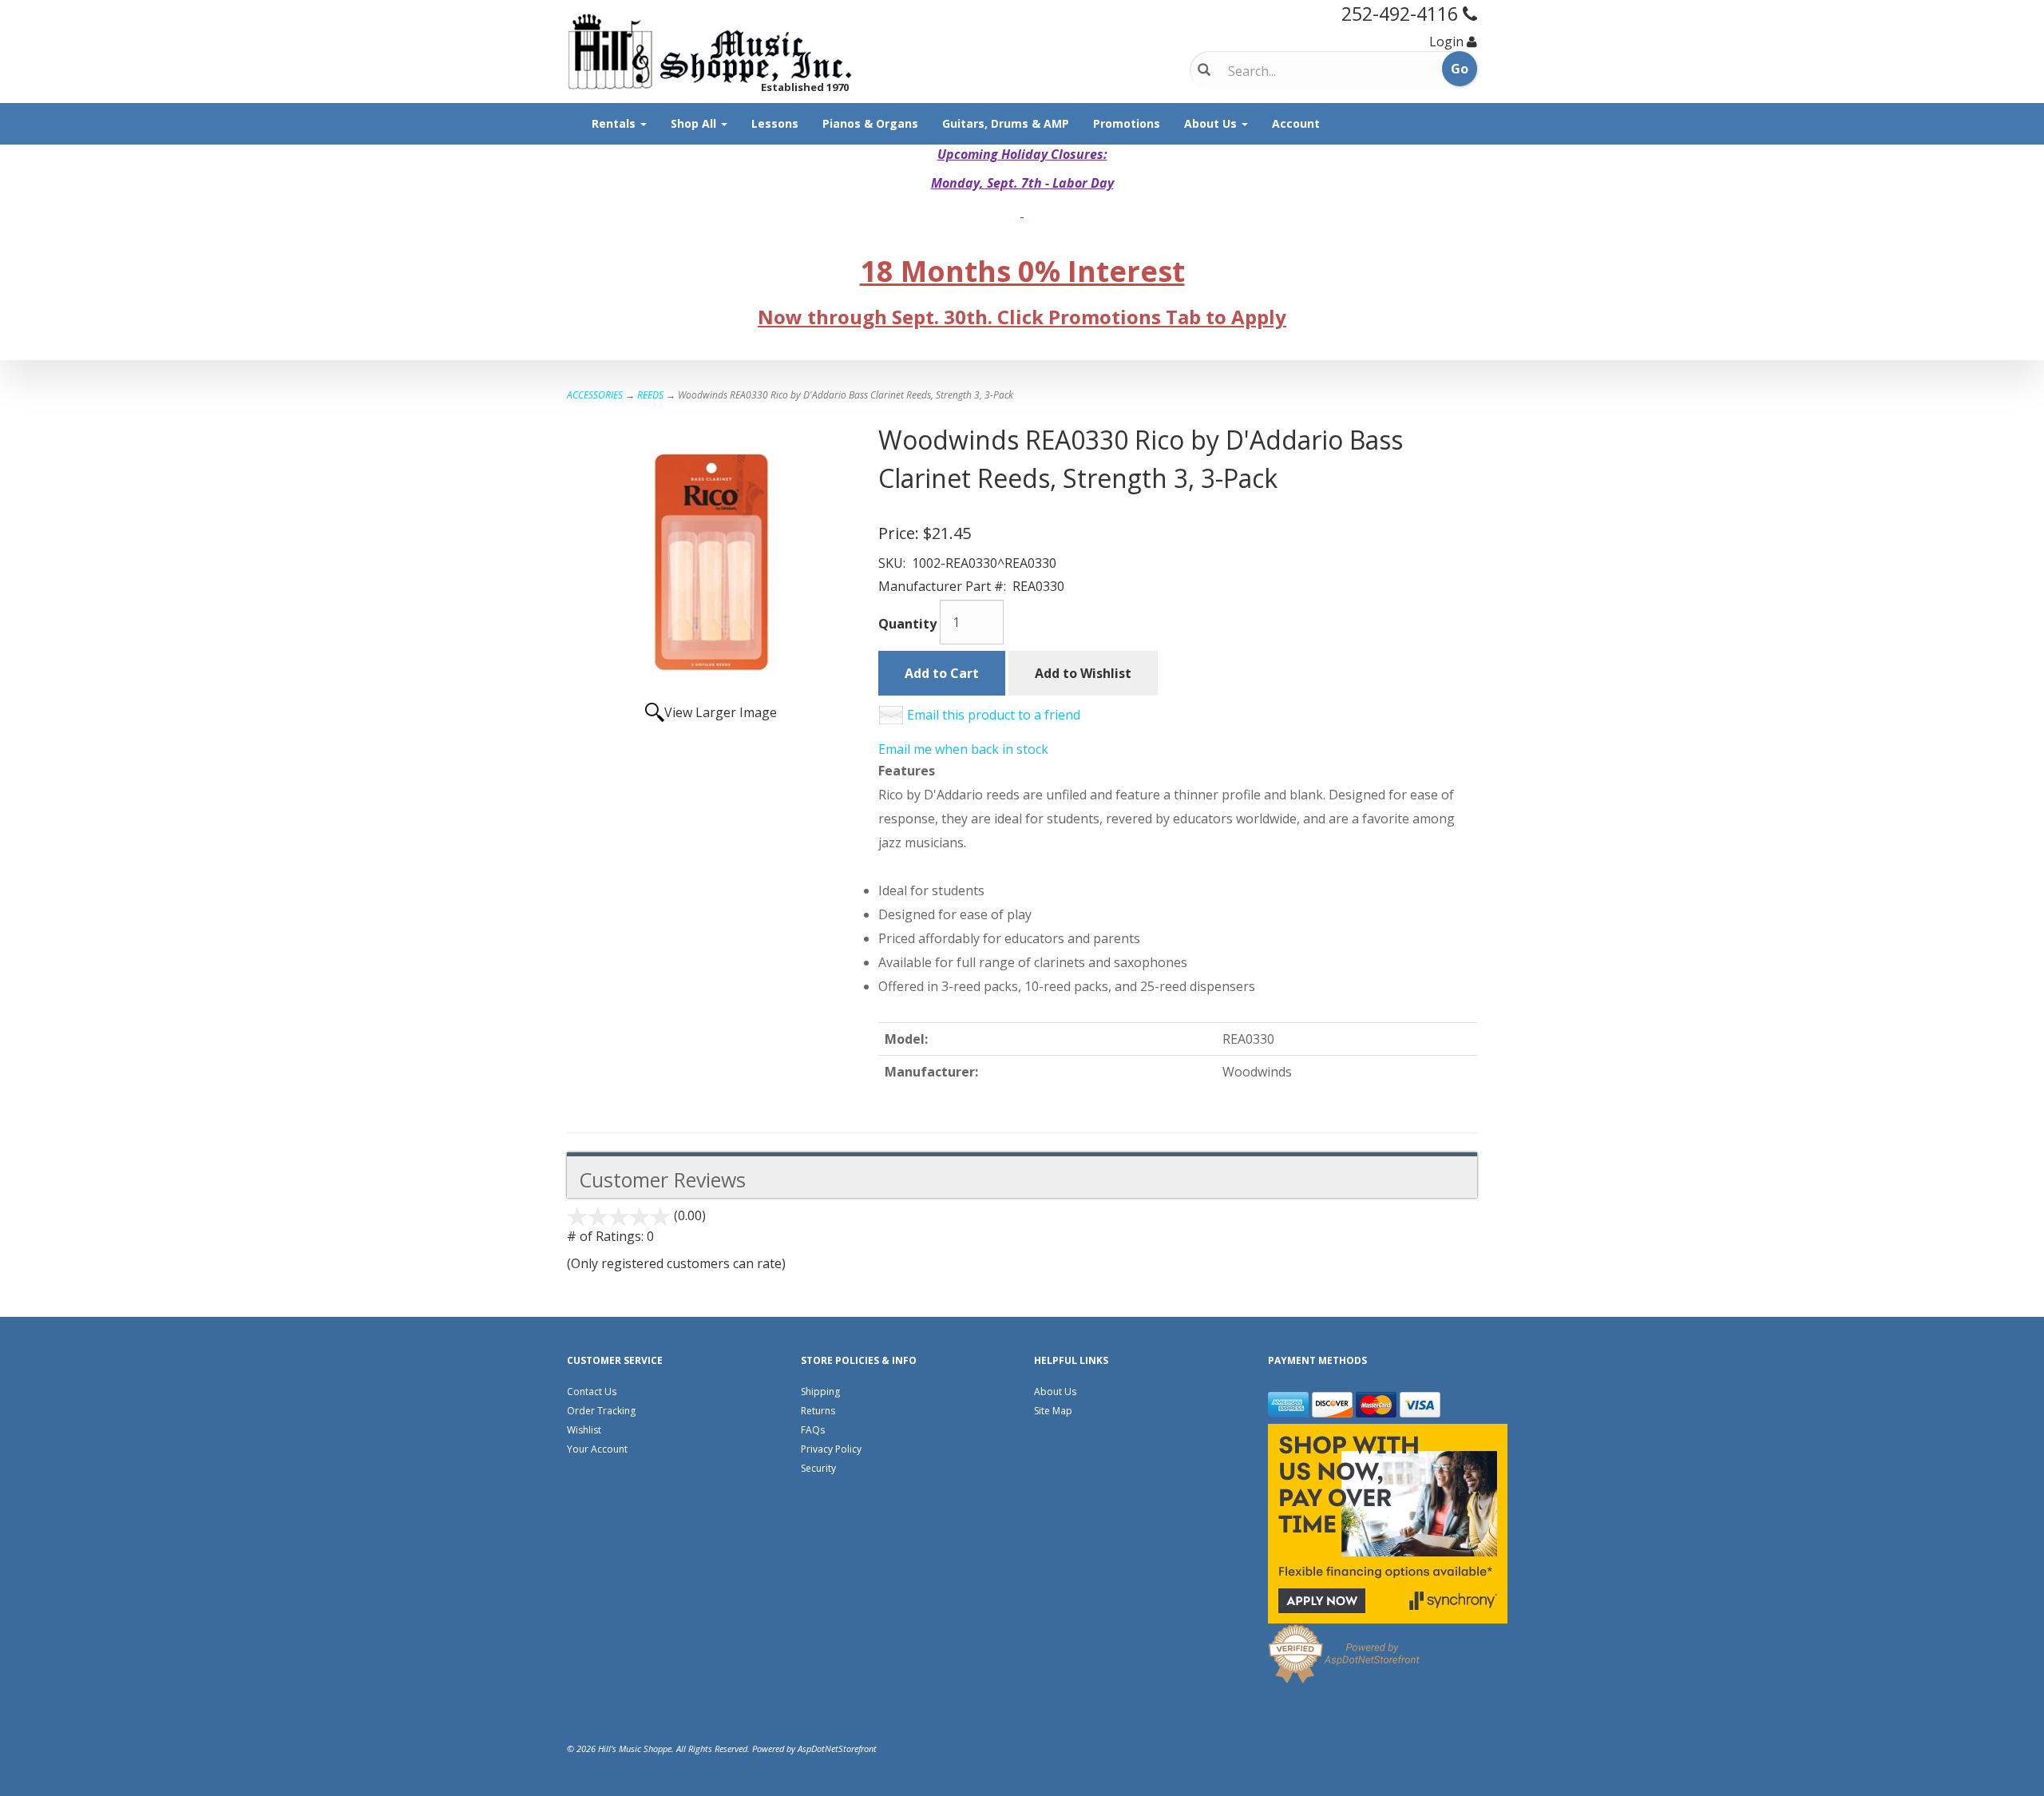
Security (818, 1468)
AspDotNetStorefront (837, 1748)
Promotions (1127, 123)
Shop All (695, 123)
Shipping (820, 1392)
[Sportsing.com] (711, 52)
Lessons (775, 123)
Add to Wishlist (1083, 673)
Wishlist (584, 1430)
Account (1296, 123)
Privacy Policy (831, 1449)
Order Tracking (601, 1411)
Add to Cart (942, 673)
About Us (1212, 123)
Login (1446, 42)
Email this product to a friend (994, 715)
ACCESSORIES (595, 395)
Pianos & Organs (870, 123)
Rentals (615, 123)
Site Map (1053, 1411)
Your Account (597, 1449)
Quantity (907, 624)
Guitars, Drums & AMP (1006, 123)
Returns (818, 1411)
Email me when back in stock (963, 749)
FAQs (813, 1430)
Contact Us (592, 1392)
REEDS (650, 395)
